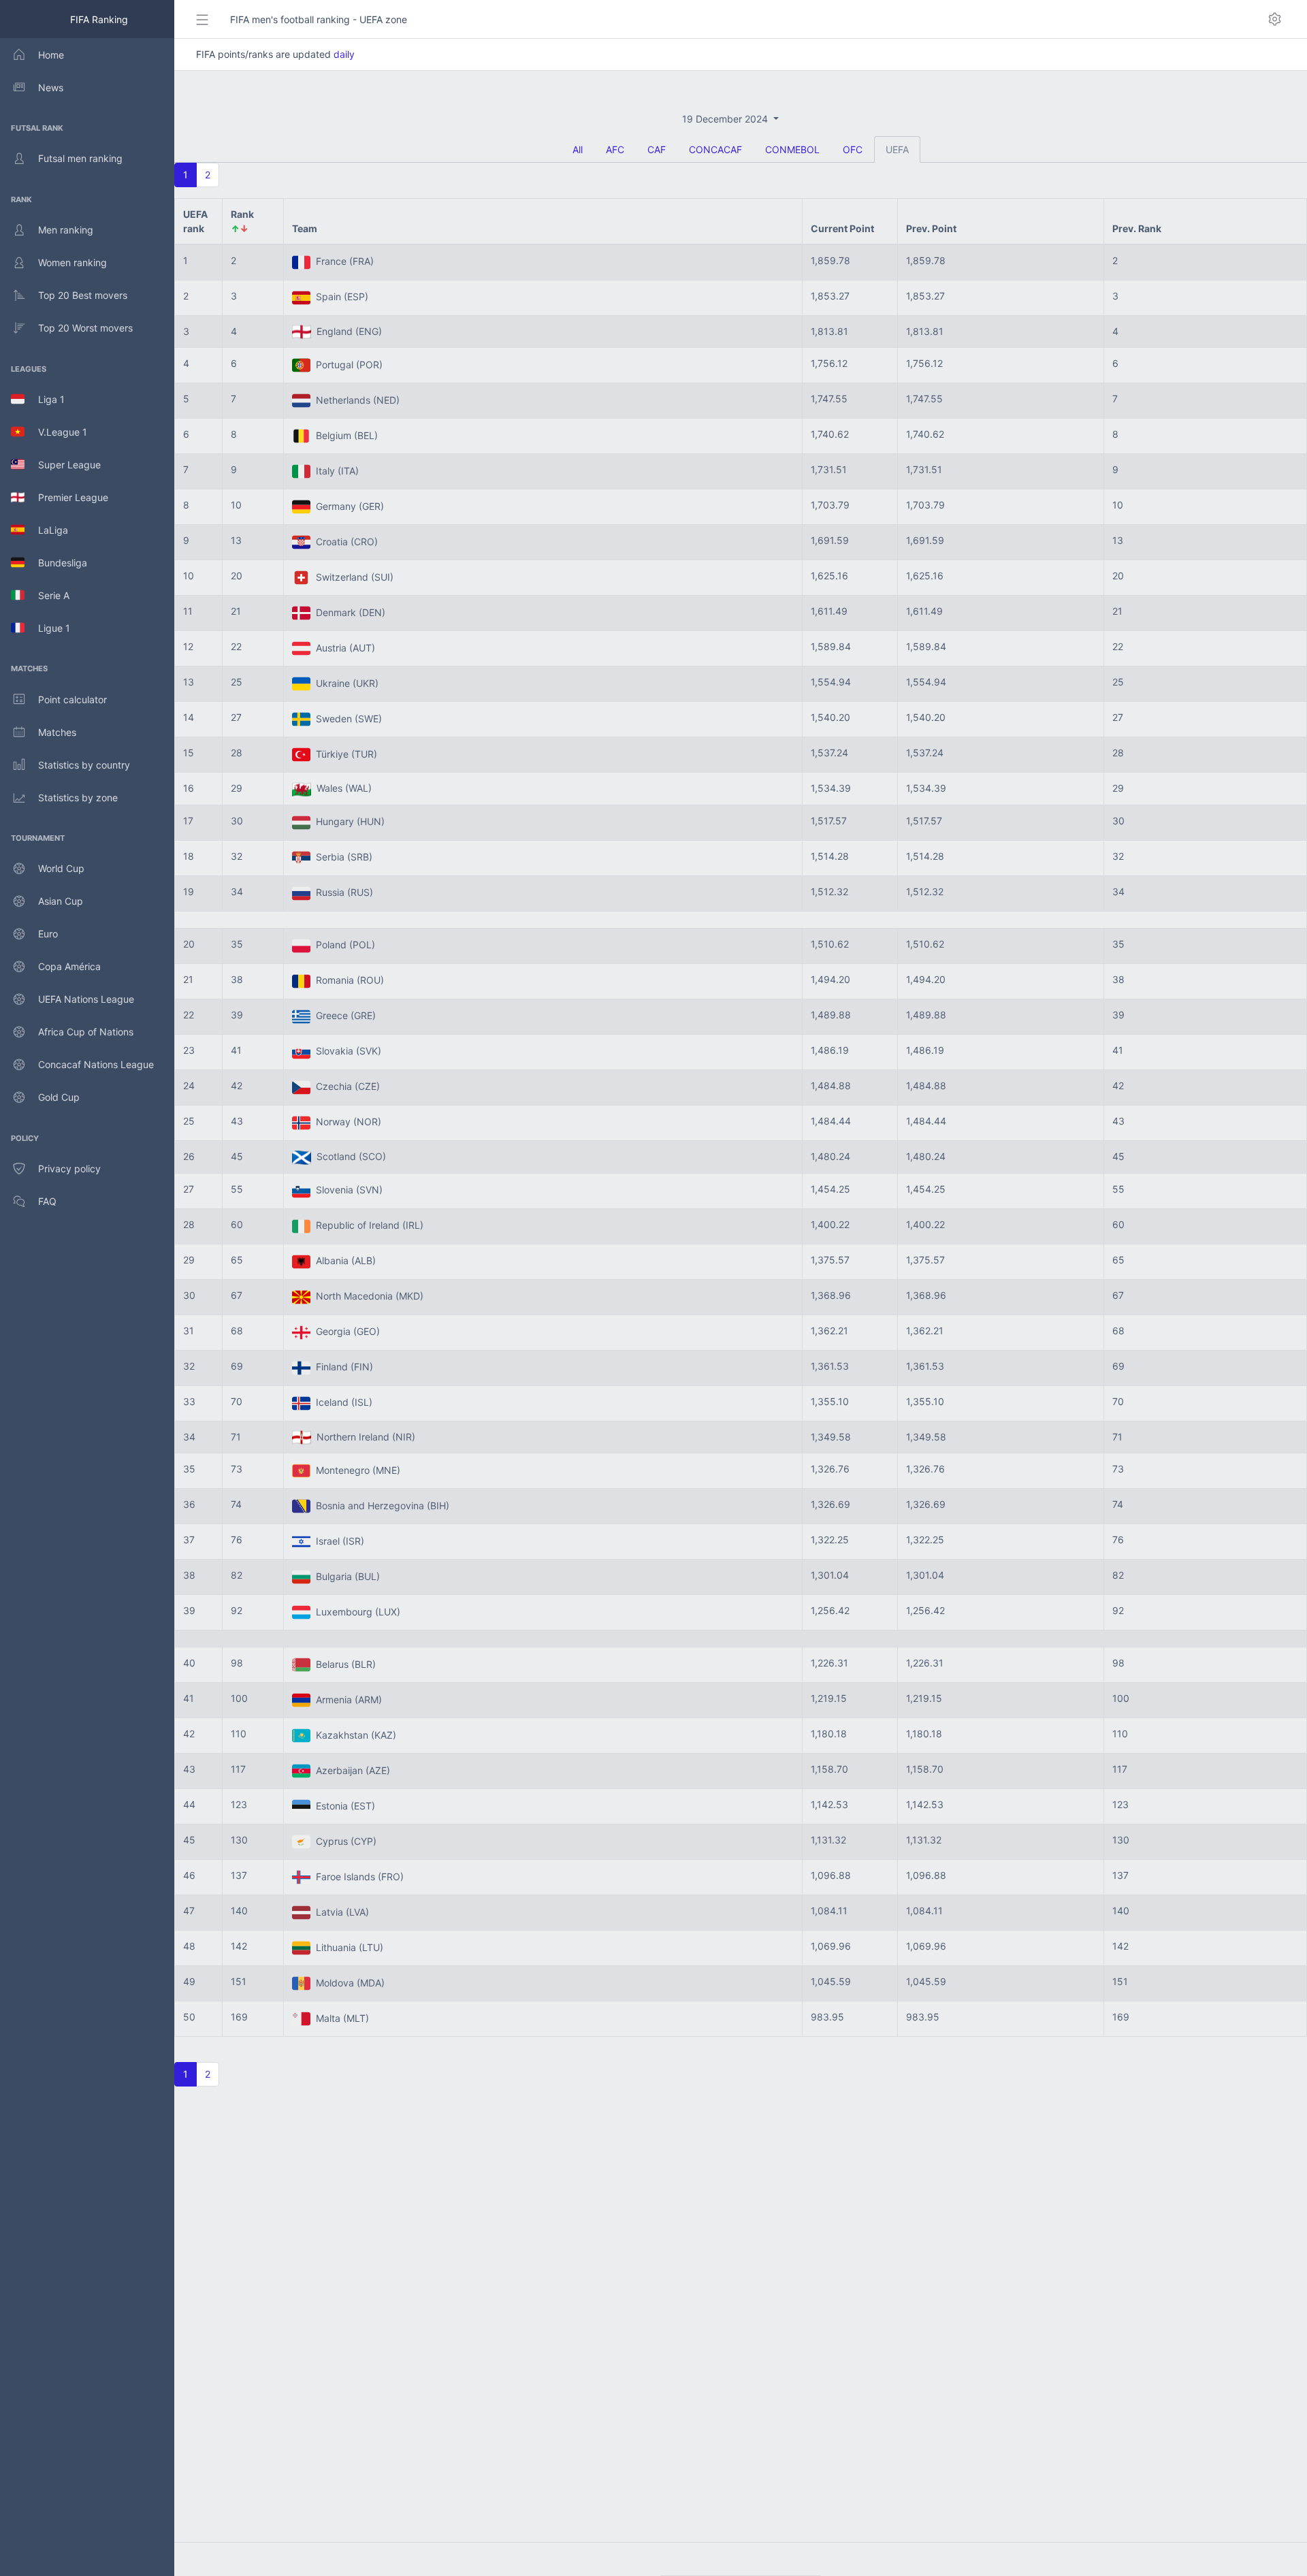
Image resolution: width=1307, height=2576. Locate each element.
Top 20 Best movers (83, 295)
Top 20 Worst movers (85, 328)
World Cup (61, 868)
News (51, 87)
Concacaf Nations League (96, 1064)
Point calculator (72, 699)
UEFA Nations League (86, 999)
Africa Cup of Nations (86, 1032)
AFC (615, 149)
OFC (853, 149)
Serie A (47, 595)
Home (51, 55)
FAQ (47, 1201)
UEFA (897, 149)
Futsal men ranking (80, 158)
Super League (63, 465)
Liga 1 (45, 399)
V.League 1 (56, 432)
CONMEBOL (792, 149)
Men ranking (66, 230)
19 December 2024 (726, 119)
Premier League (66, 497)
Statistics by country (84, 765)
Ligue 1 (47, 628)
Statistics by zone (78, 798)
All (578, 149)
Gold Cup (59, 1097)
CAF (657, 149)
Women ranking (72, 262)
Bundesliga (56, 563)
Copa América (69, 966)
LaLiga (46, 530)
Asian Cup (61, 901)
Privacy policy (69, 1169)
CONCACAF (715, 149)
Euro (48, 934)
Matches (57, 732)
